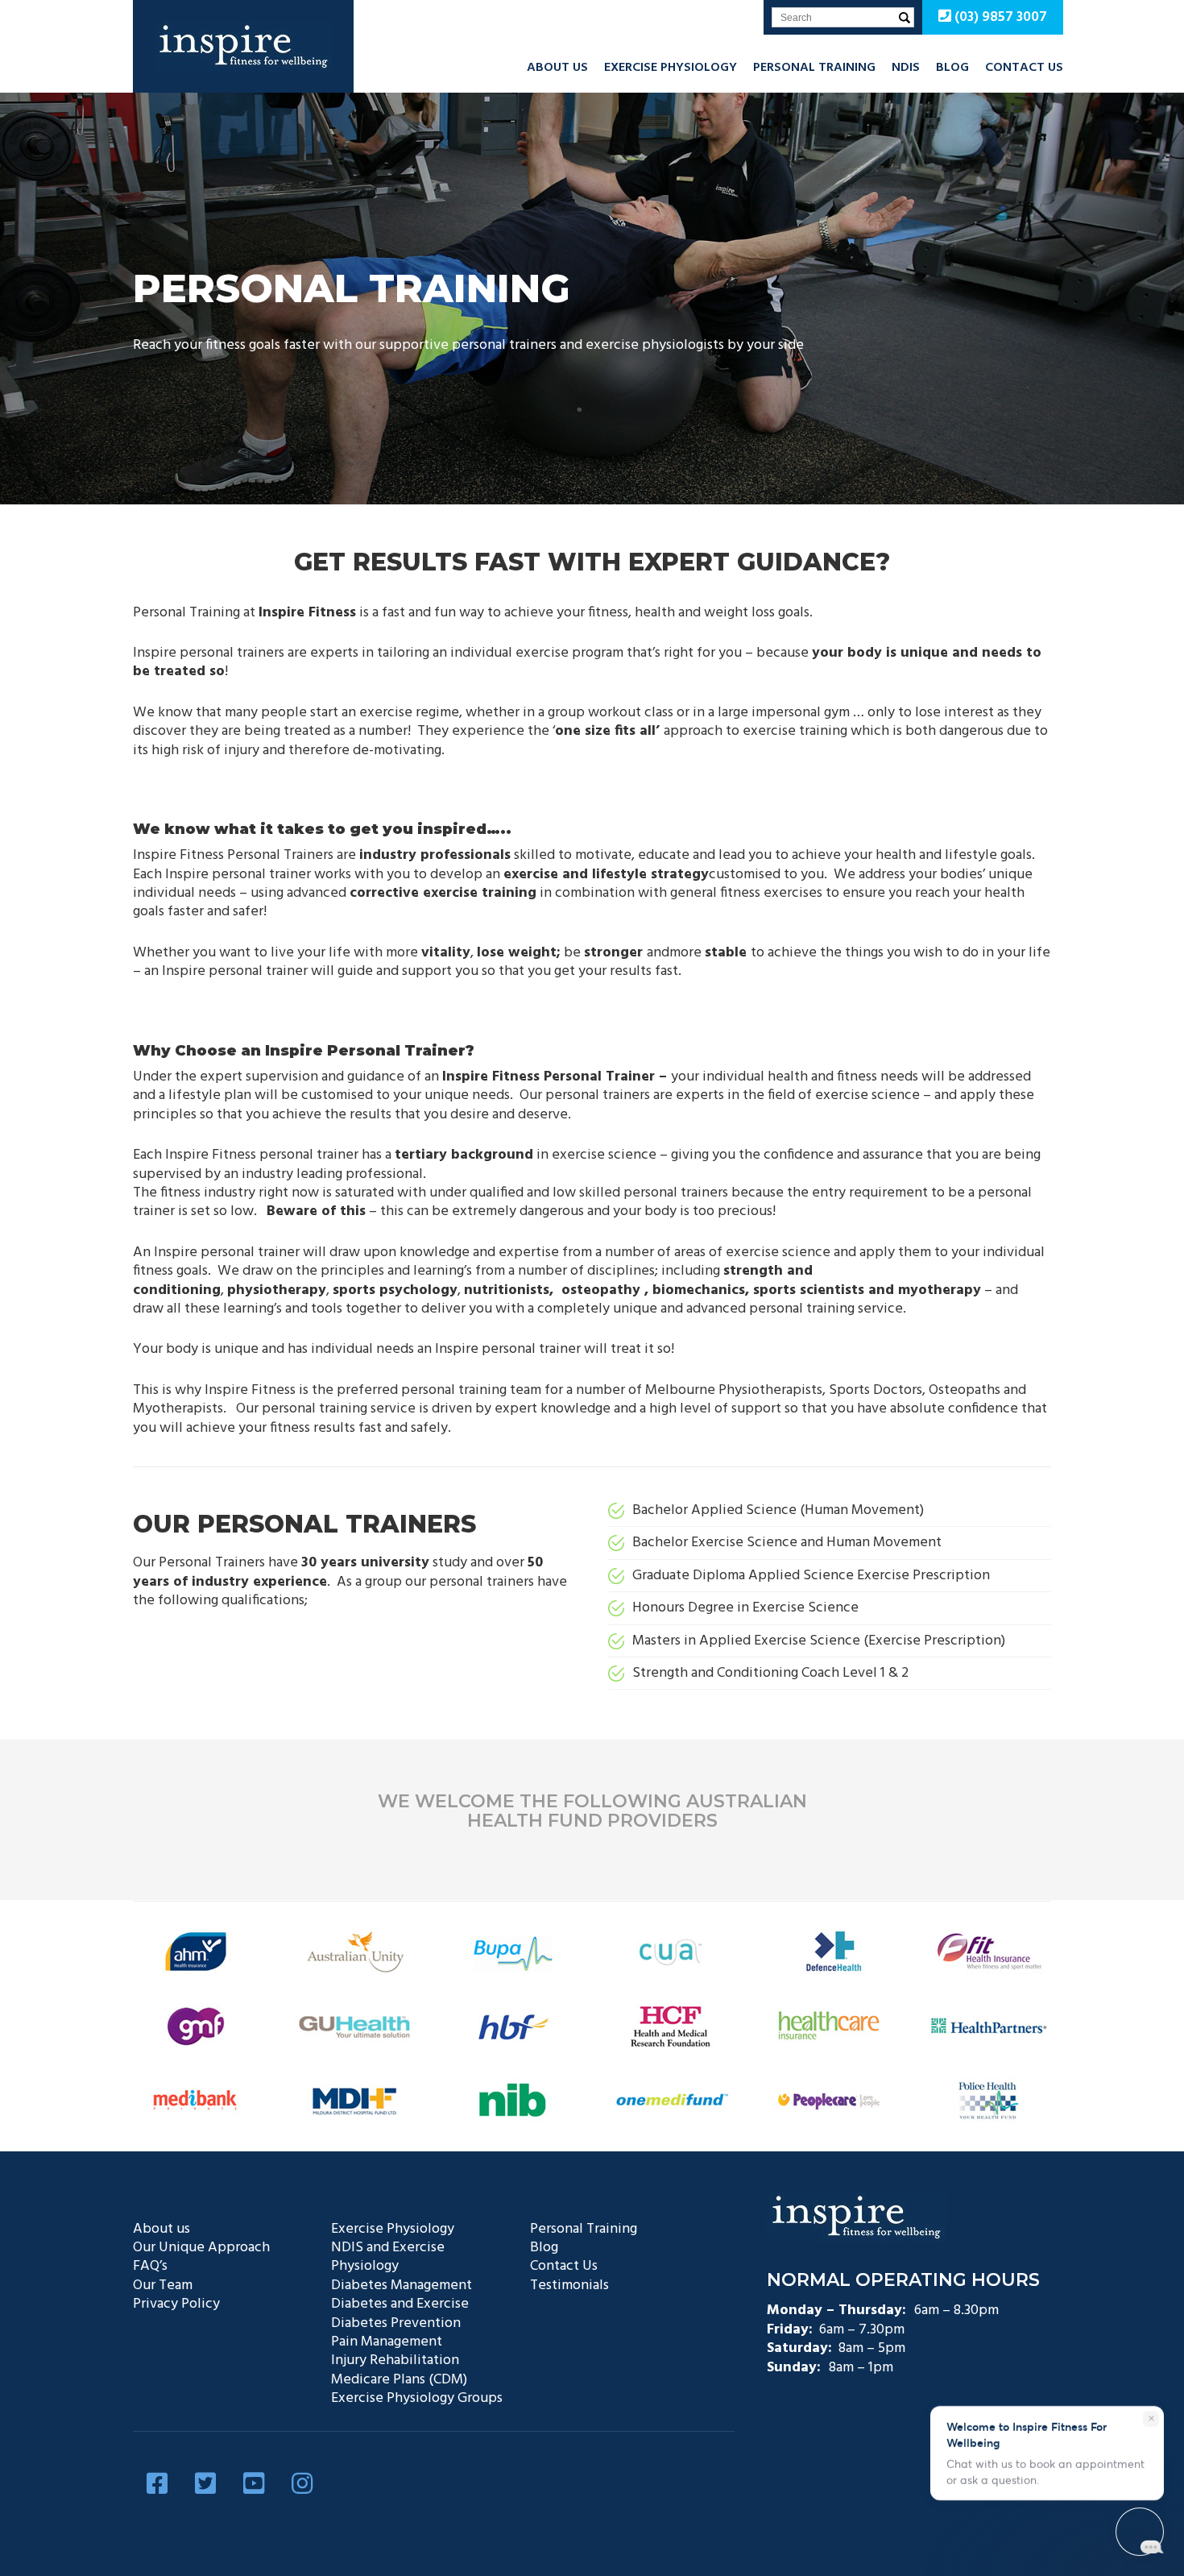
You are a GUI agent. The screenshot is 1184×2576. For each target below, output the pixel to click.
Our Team (163, 2286)
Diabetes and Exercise (400, 2304)
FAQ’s (150, 2266)
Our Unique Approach (201, 2248)
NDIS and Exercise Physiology (388, 2257)
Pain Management (387, 2342)
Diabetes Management (402, 2286)
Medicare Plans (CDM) (399, 2380)
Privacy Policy (176, 2304)
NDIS (906, 68)
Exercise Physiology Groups (417, 2398)
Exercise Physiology (671, 68)
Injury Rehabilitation (395, 2360)
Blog (952, 68)
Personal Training (814, 68)
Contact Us (1024, 68)
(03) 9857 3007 (999, 17)
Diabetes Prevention (396, 2323)
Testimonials (569, 2286)
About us (557, 68)
